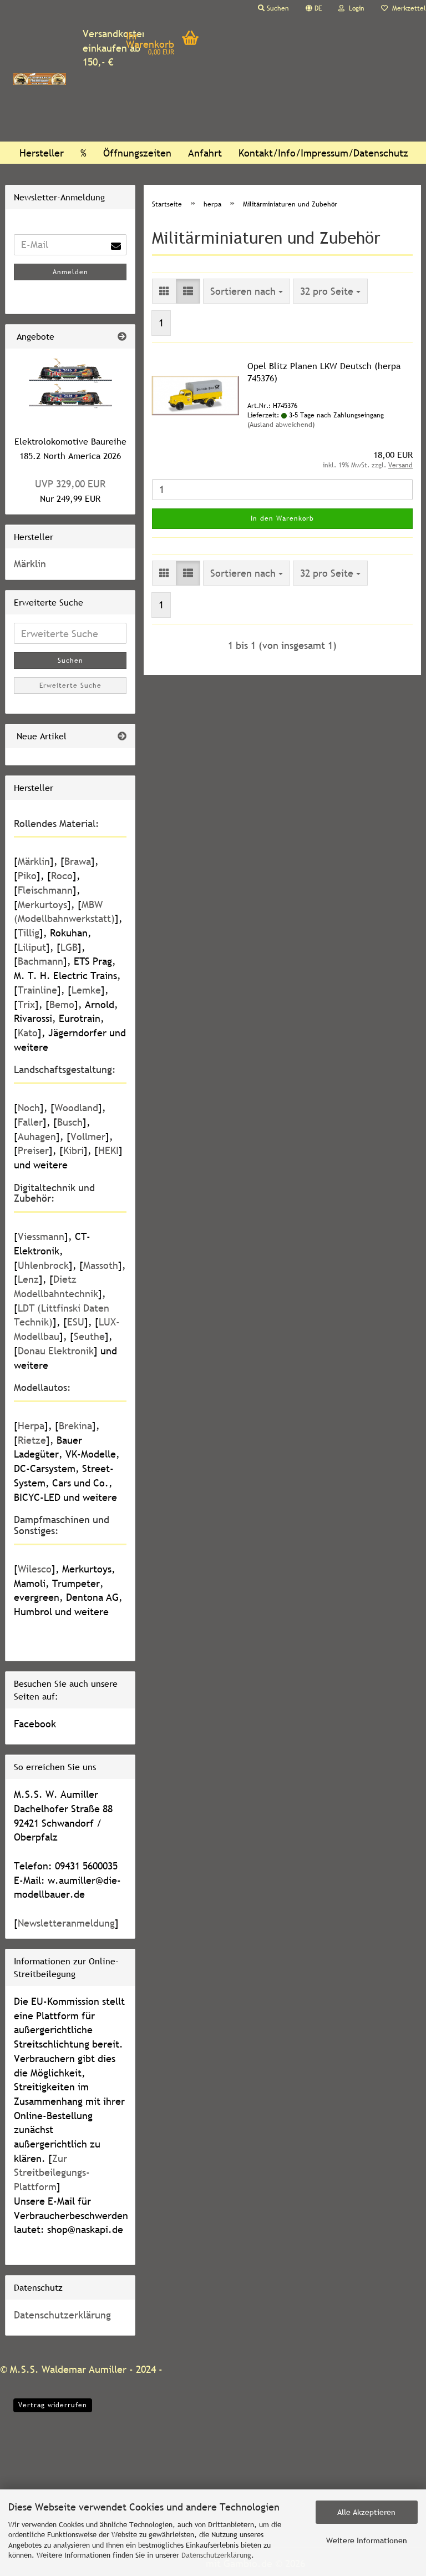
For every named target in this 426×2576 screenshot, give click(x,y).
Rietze (32, 1440)
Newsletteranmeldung (66, 1923)
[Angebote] (122, 337)
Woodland (76, 1108)
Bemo (62, 1004)
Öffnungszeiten (137, 153)
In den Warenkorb (282, 518)
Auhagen (37, 1136)
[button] (314, 8)
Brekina (75, 1426)
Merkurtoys (42, 904)
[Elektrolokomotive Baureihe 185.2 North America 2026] (70, 387)
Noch (29, 1108)
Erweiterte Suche (70, 685)
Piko (27, 876)
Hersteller (42, 153)
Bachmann (40, 961)
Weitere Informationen (367, 2540)
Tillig (29, 933)
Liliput (32, 947)
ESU (76, 1322)
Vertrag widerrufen (53, 2405)
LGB (69, 947)
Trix (26, 1004)
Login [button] (354, 8)
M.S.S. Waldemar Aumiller (68, 2369)
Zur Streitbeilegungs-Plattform (52, 2172)
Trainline (37, 990)
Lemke (86, 990)
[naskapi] (40, 79)
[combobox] (247, 291)
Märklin (30, 564)
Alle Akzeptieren (366, 2512)
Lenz (28, 1279)
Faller (30, 1122)
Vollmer (88, 1136)
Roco (62, 876)
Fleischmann (45, 890)
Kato (28, 1033)
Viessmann (41, 1236)
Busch (70, 1122)
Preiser (33, 1150)
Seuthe (89, 1336)
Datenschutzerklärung (216, 2555)
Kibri (73, 1150)
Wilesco (35, 1569)
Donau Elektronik (56, 1351)
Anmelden (70, 272)
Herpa (31, 1426)
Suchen (70, 661)
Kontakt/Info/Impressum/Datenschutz (323, 153)
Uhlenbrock (43, 1265)
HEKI (108, 1150)
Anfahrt (205, 153)
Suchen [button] (277, 8)
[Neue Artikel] (122, 736)
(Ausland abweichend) (281, 425)
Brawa (78, 861)
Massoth (101, 1265)
